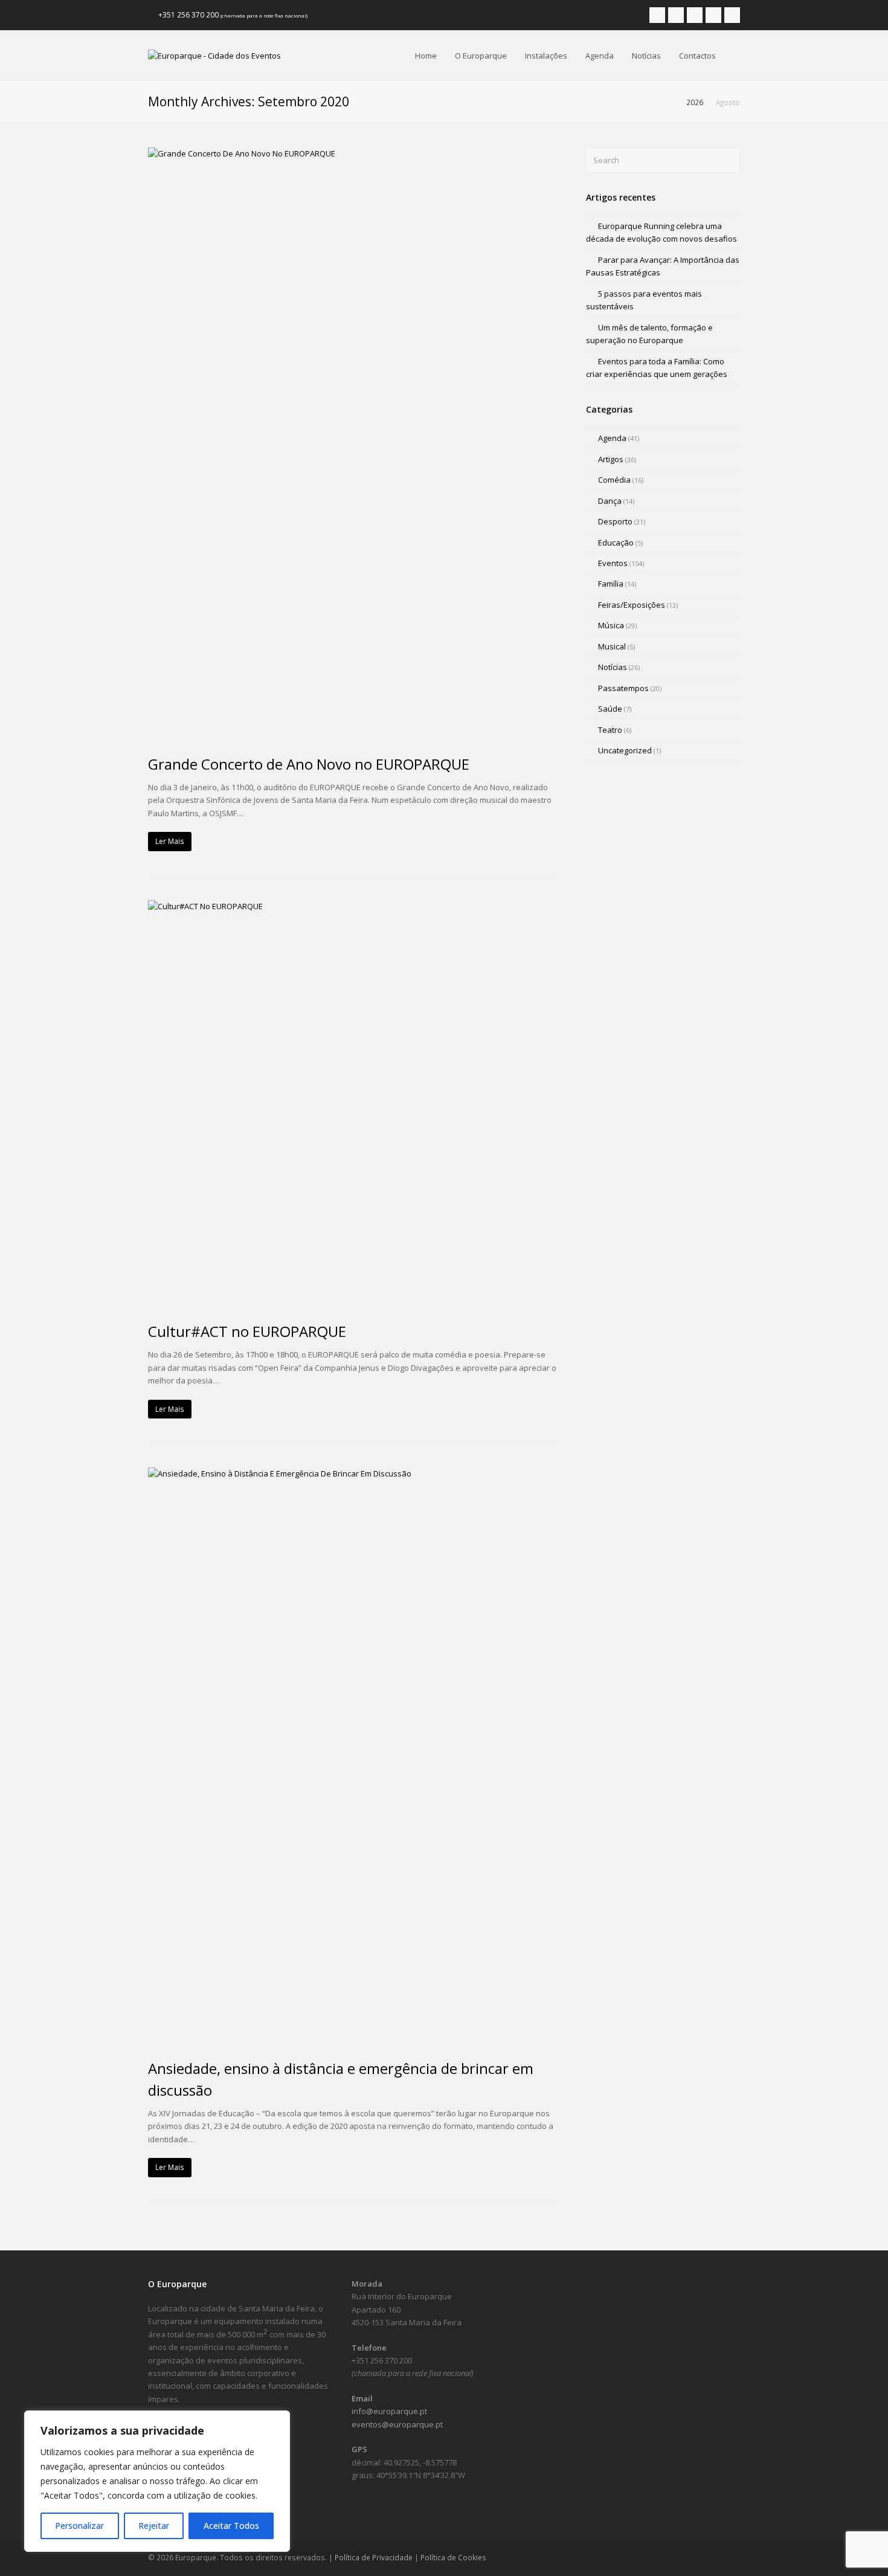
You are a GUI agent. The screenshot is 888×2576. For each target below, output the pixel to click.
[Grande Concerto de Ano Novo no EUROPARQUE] (352, 444)
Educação (616, 543)
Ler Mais (170, 841)
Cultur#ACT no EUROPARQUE (247, 1331)
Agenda (612, 438)
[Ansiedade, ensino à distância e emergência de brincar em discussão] (352, 1756)
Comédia (614, 480)
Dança (610, 501)
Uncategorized (625, 750)
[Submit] (729, 160)
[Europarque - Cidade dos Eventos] (214, 55)
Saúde (610, 709)
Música (611, 625)
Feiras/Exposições (632, 605)
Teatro (610, 730)
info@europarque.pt (389, 2411)
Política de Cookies (453, 2558)
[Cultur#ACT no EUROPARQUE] (352, 1104)
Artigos (611, 459)
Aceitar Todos (231, 2526)
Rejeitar (154, 2526)
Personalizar (79, 2526)
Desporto (615, 521)
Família (611, 584)
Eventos (613, 563)
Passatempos (623, 688)
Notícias (613, 667)
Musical (612, 646)
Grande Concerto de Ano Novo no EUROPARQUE (309, 764)
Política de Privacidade (374, 2558)
